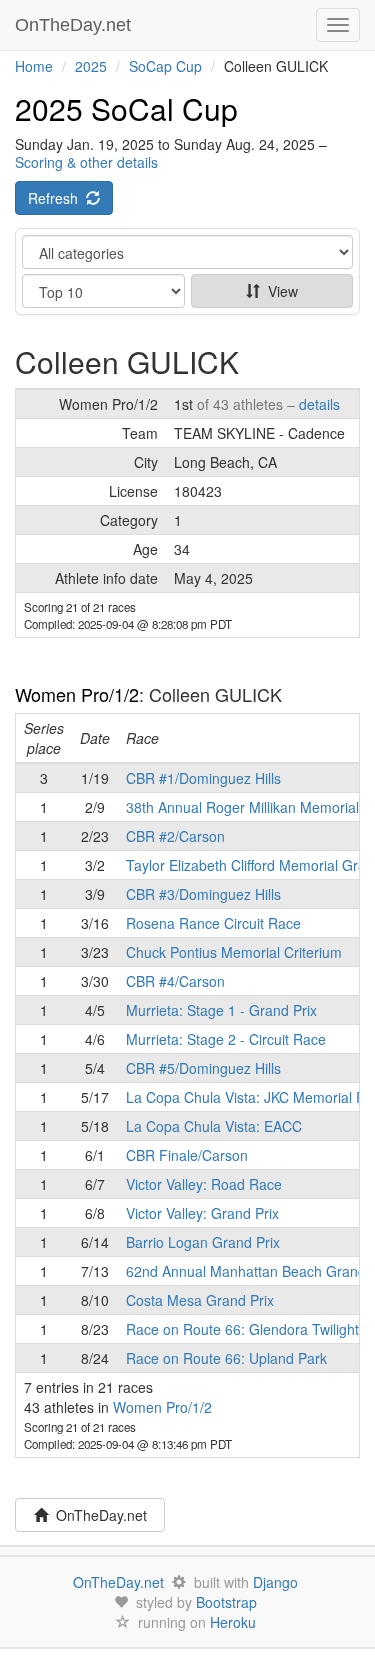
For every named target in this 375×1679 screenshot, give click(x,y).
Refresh (57, 198)
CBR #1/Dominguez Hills (203, 778)
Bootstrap (226, 1602)
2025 (91, 66)
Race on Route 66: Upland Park (226, 1358)
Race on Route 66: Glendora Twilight (242, 1329)
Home (34, 66)
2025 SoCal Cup (126, 108)
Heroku (233, 1622)
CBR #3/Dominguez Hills (203, 894)
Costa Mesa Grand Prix (200, 1300)
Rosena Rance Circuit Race (213, 923)
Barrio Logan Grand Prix (203, 1242)
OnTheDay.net (75, 25)
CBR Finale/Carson (187, 1155)
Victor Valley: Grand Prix (202, 1213)
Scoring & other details (86, 162)
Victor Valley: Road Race (204, 1184)
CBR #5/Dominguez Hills (203, 1068)
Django (275, 1582)
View (279, 291)
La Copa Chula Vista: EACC (214, 1126)
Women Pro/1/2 (77, 694)
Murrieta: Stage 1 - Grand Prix (221, 1010)
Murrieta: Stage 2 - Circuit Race (226, 1039)
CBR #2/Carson (175, 836)
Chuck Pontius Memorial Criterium (234, 952)
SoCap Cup (165, 66)
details (319, 404)
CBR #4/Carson (175, 981)
